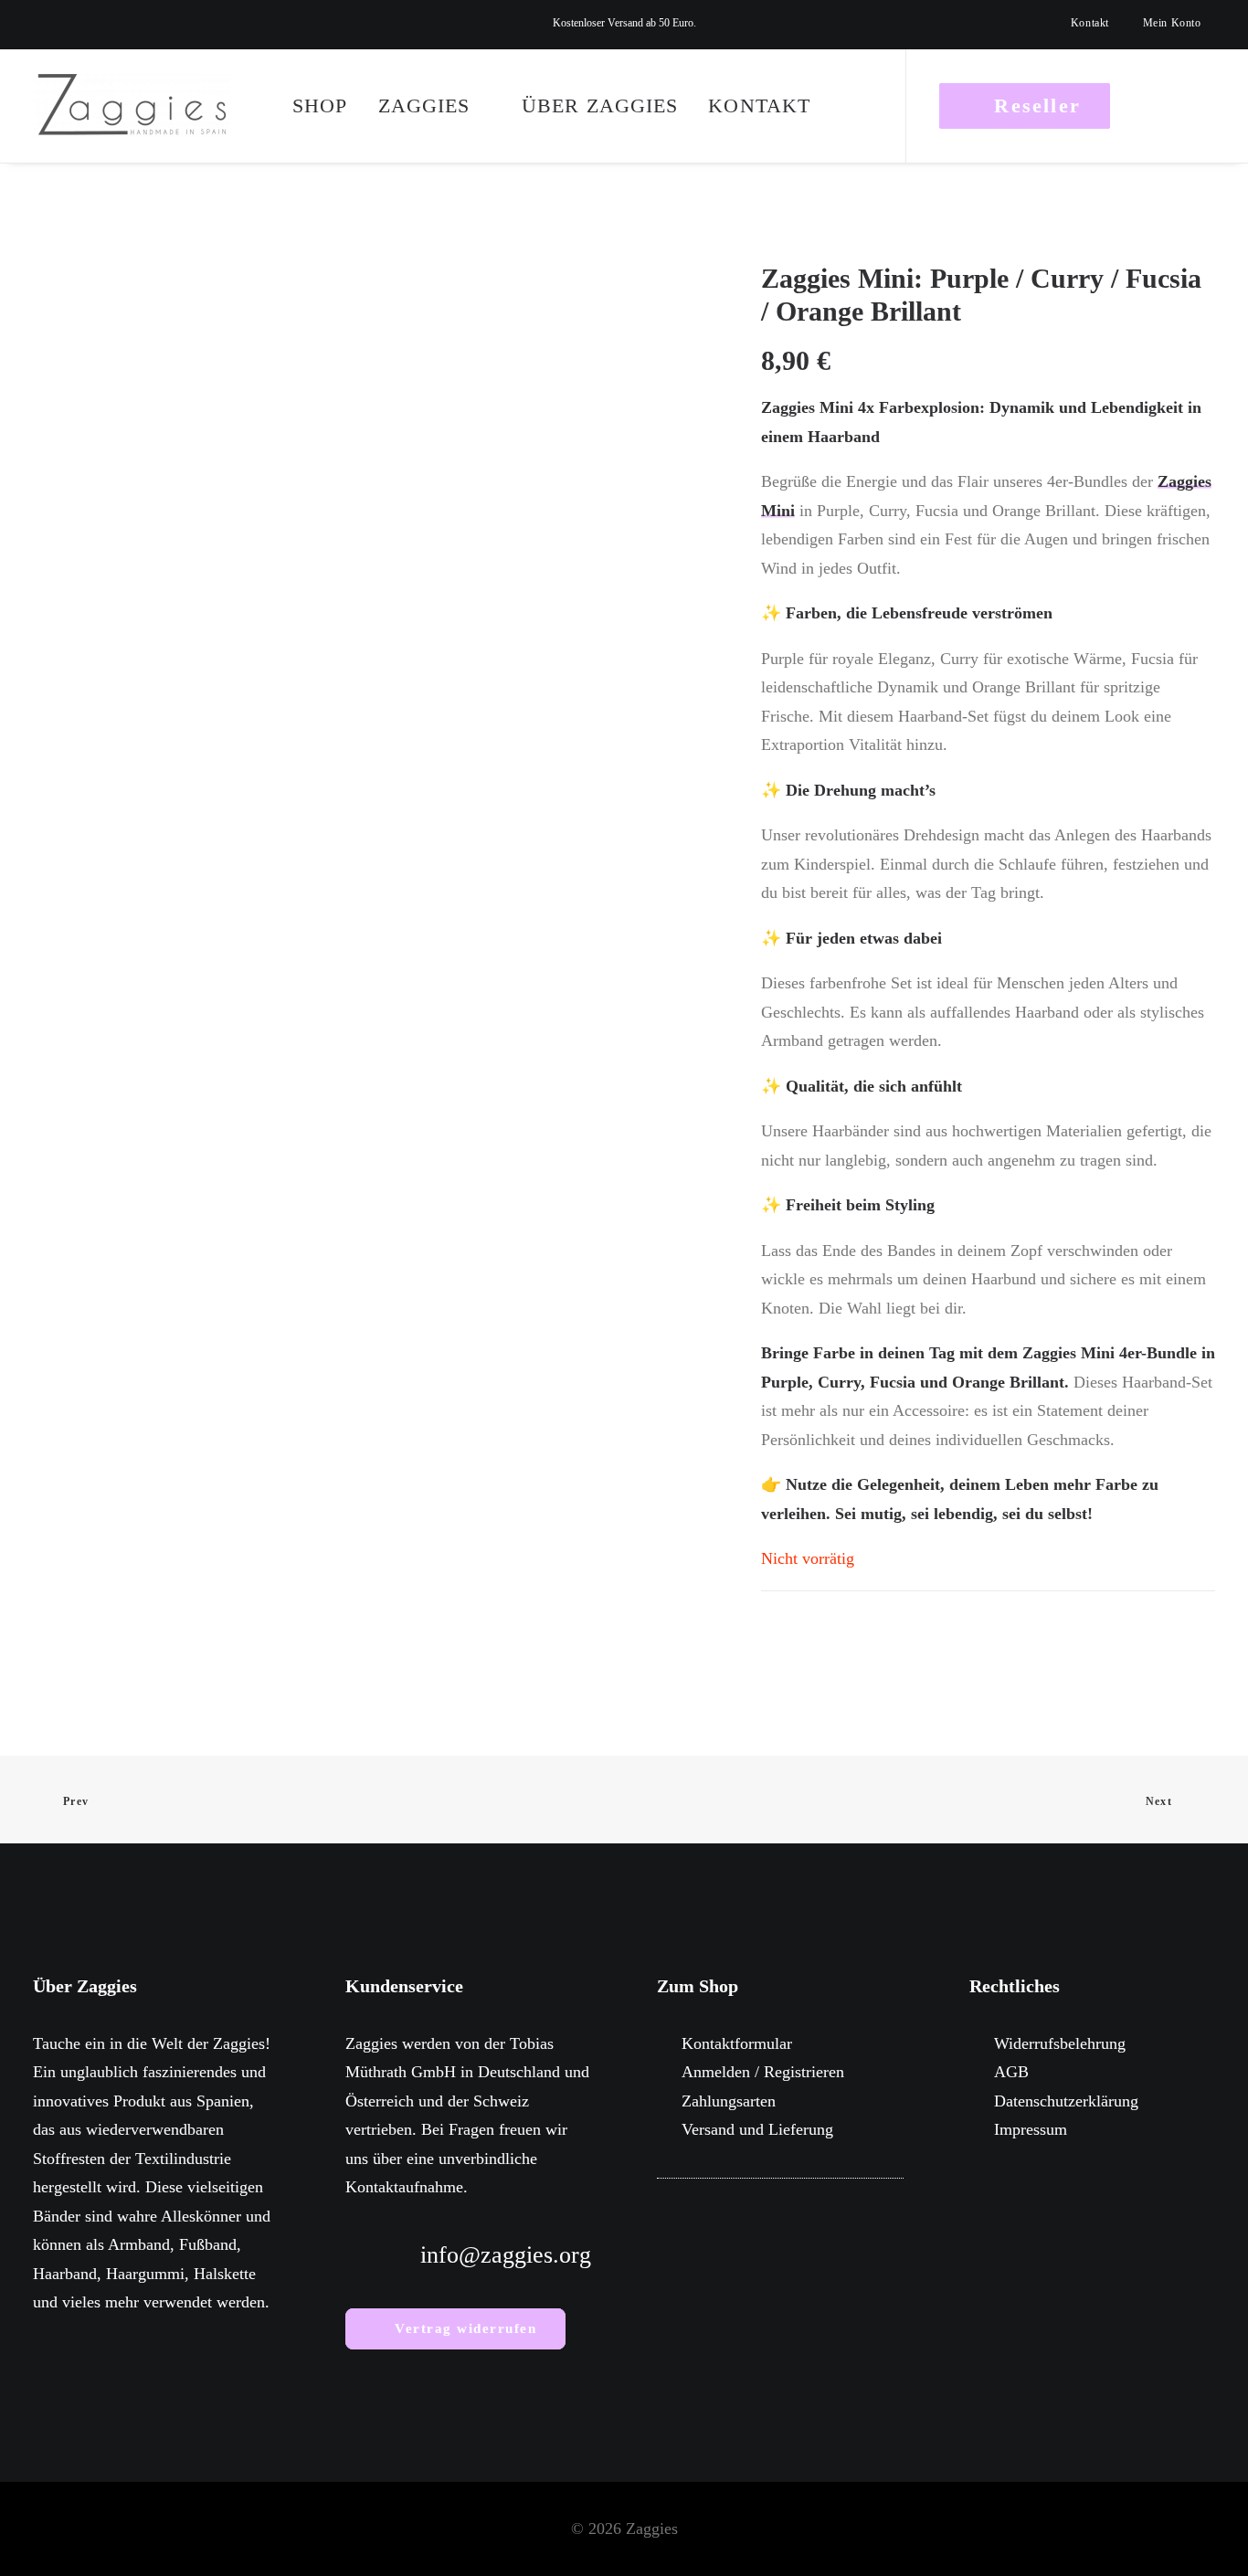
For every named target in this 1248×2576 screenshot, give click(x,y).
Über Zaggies (600, 106)
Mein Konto (1172, 23)
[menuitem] (1098, 23)
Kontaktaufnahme (404, 2187)
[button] (37, 25)
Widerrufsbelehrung (1060, 2043)
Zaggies (424, 106)
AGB (1011, 2072)
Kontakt (1090, 23)
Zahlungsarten (729, 2101)
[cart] (1203, 106)
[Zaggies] (132, 106)
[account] (1171, 106)
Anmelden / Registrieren (763, 2072)
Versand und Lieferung (757, 2129)
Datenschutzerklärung (1066, 2101)
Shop (320, 106)
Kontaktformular (737, 2043)
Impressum (1031, 2129)
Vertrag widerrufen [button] (465, 2328)
